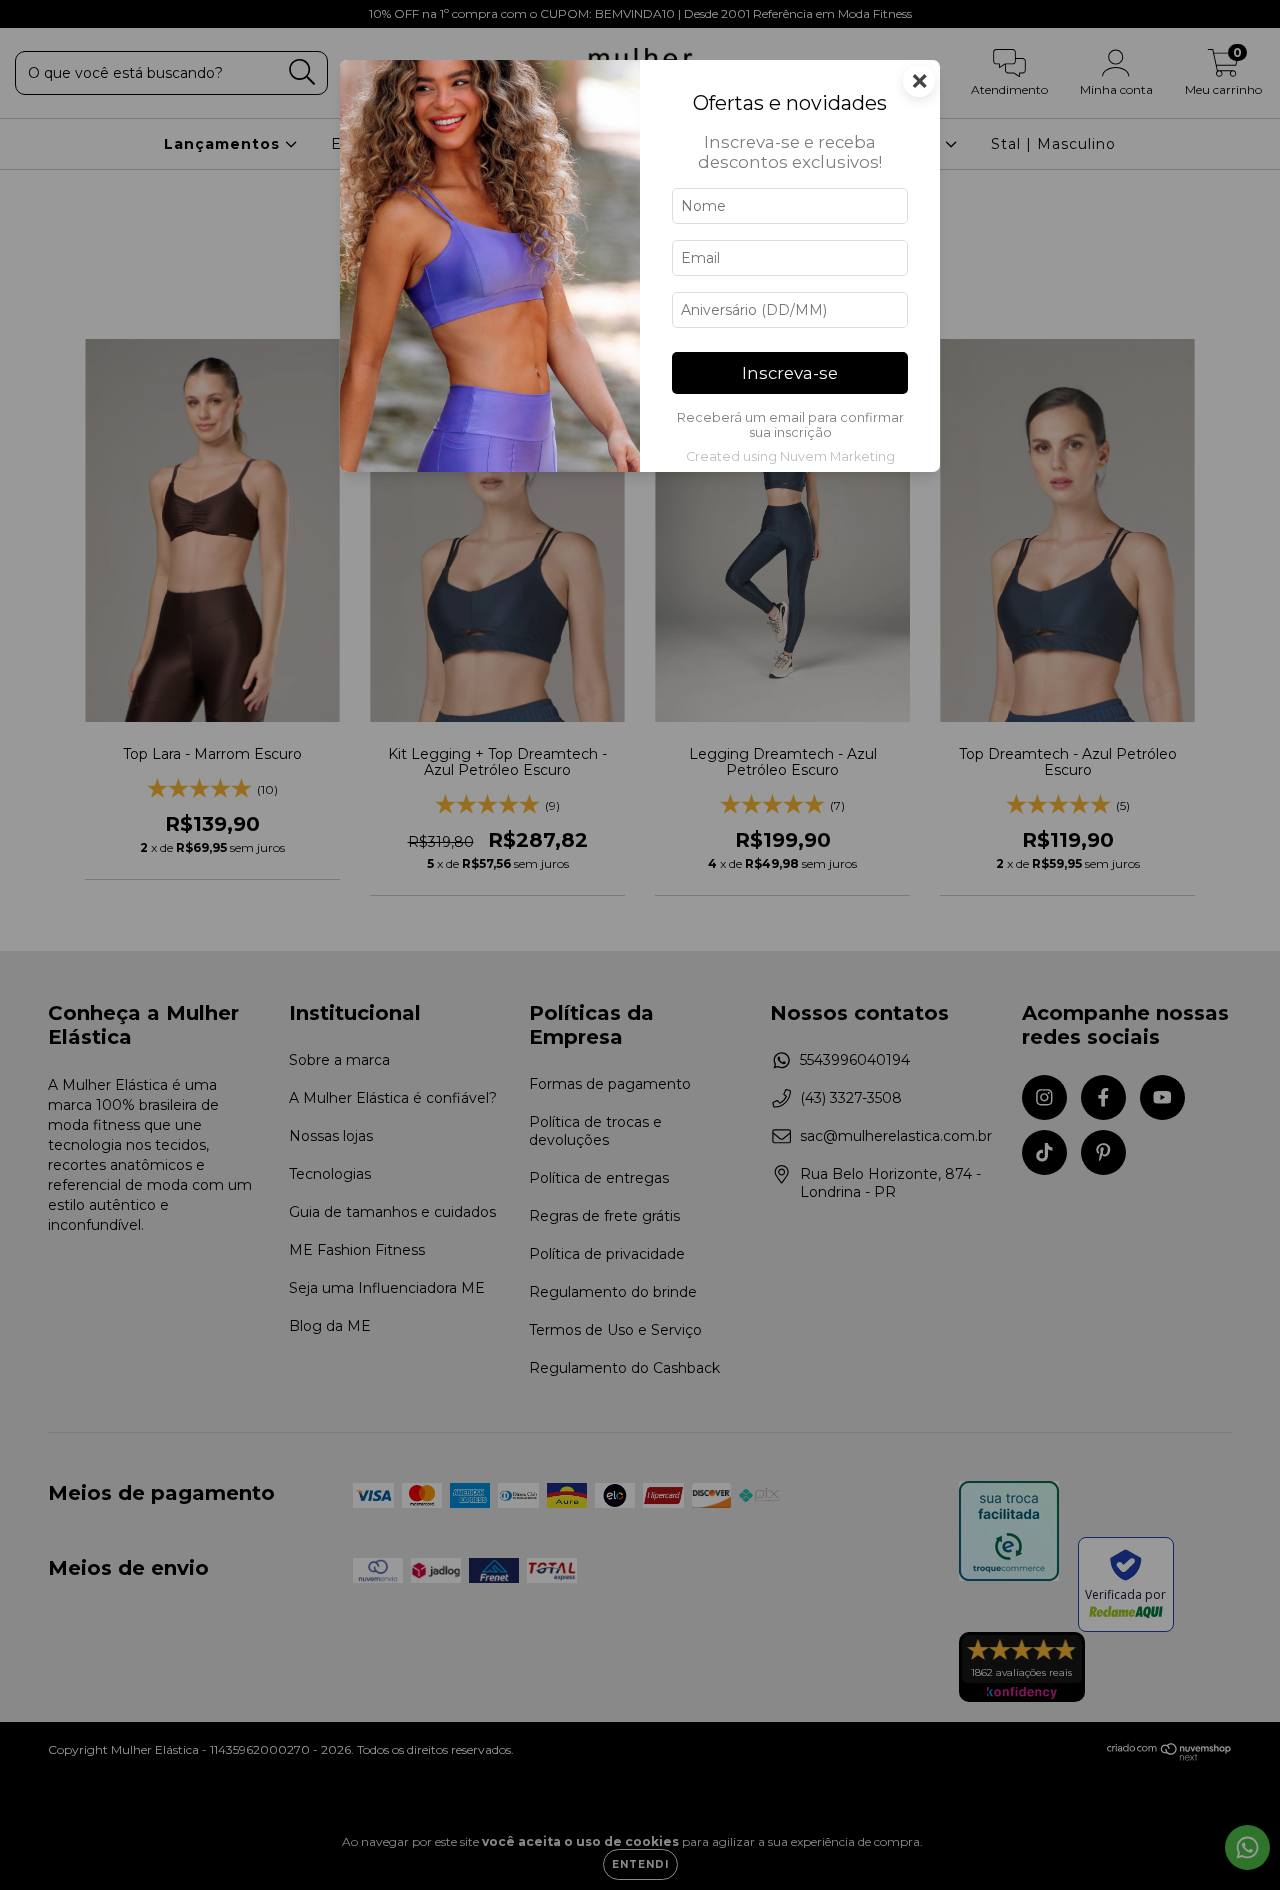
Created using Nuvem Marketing (790, 456)
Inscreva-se (790, 373)
